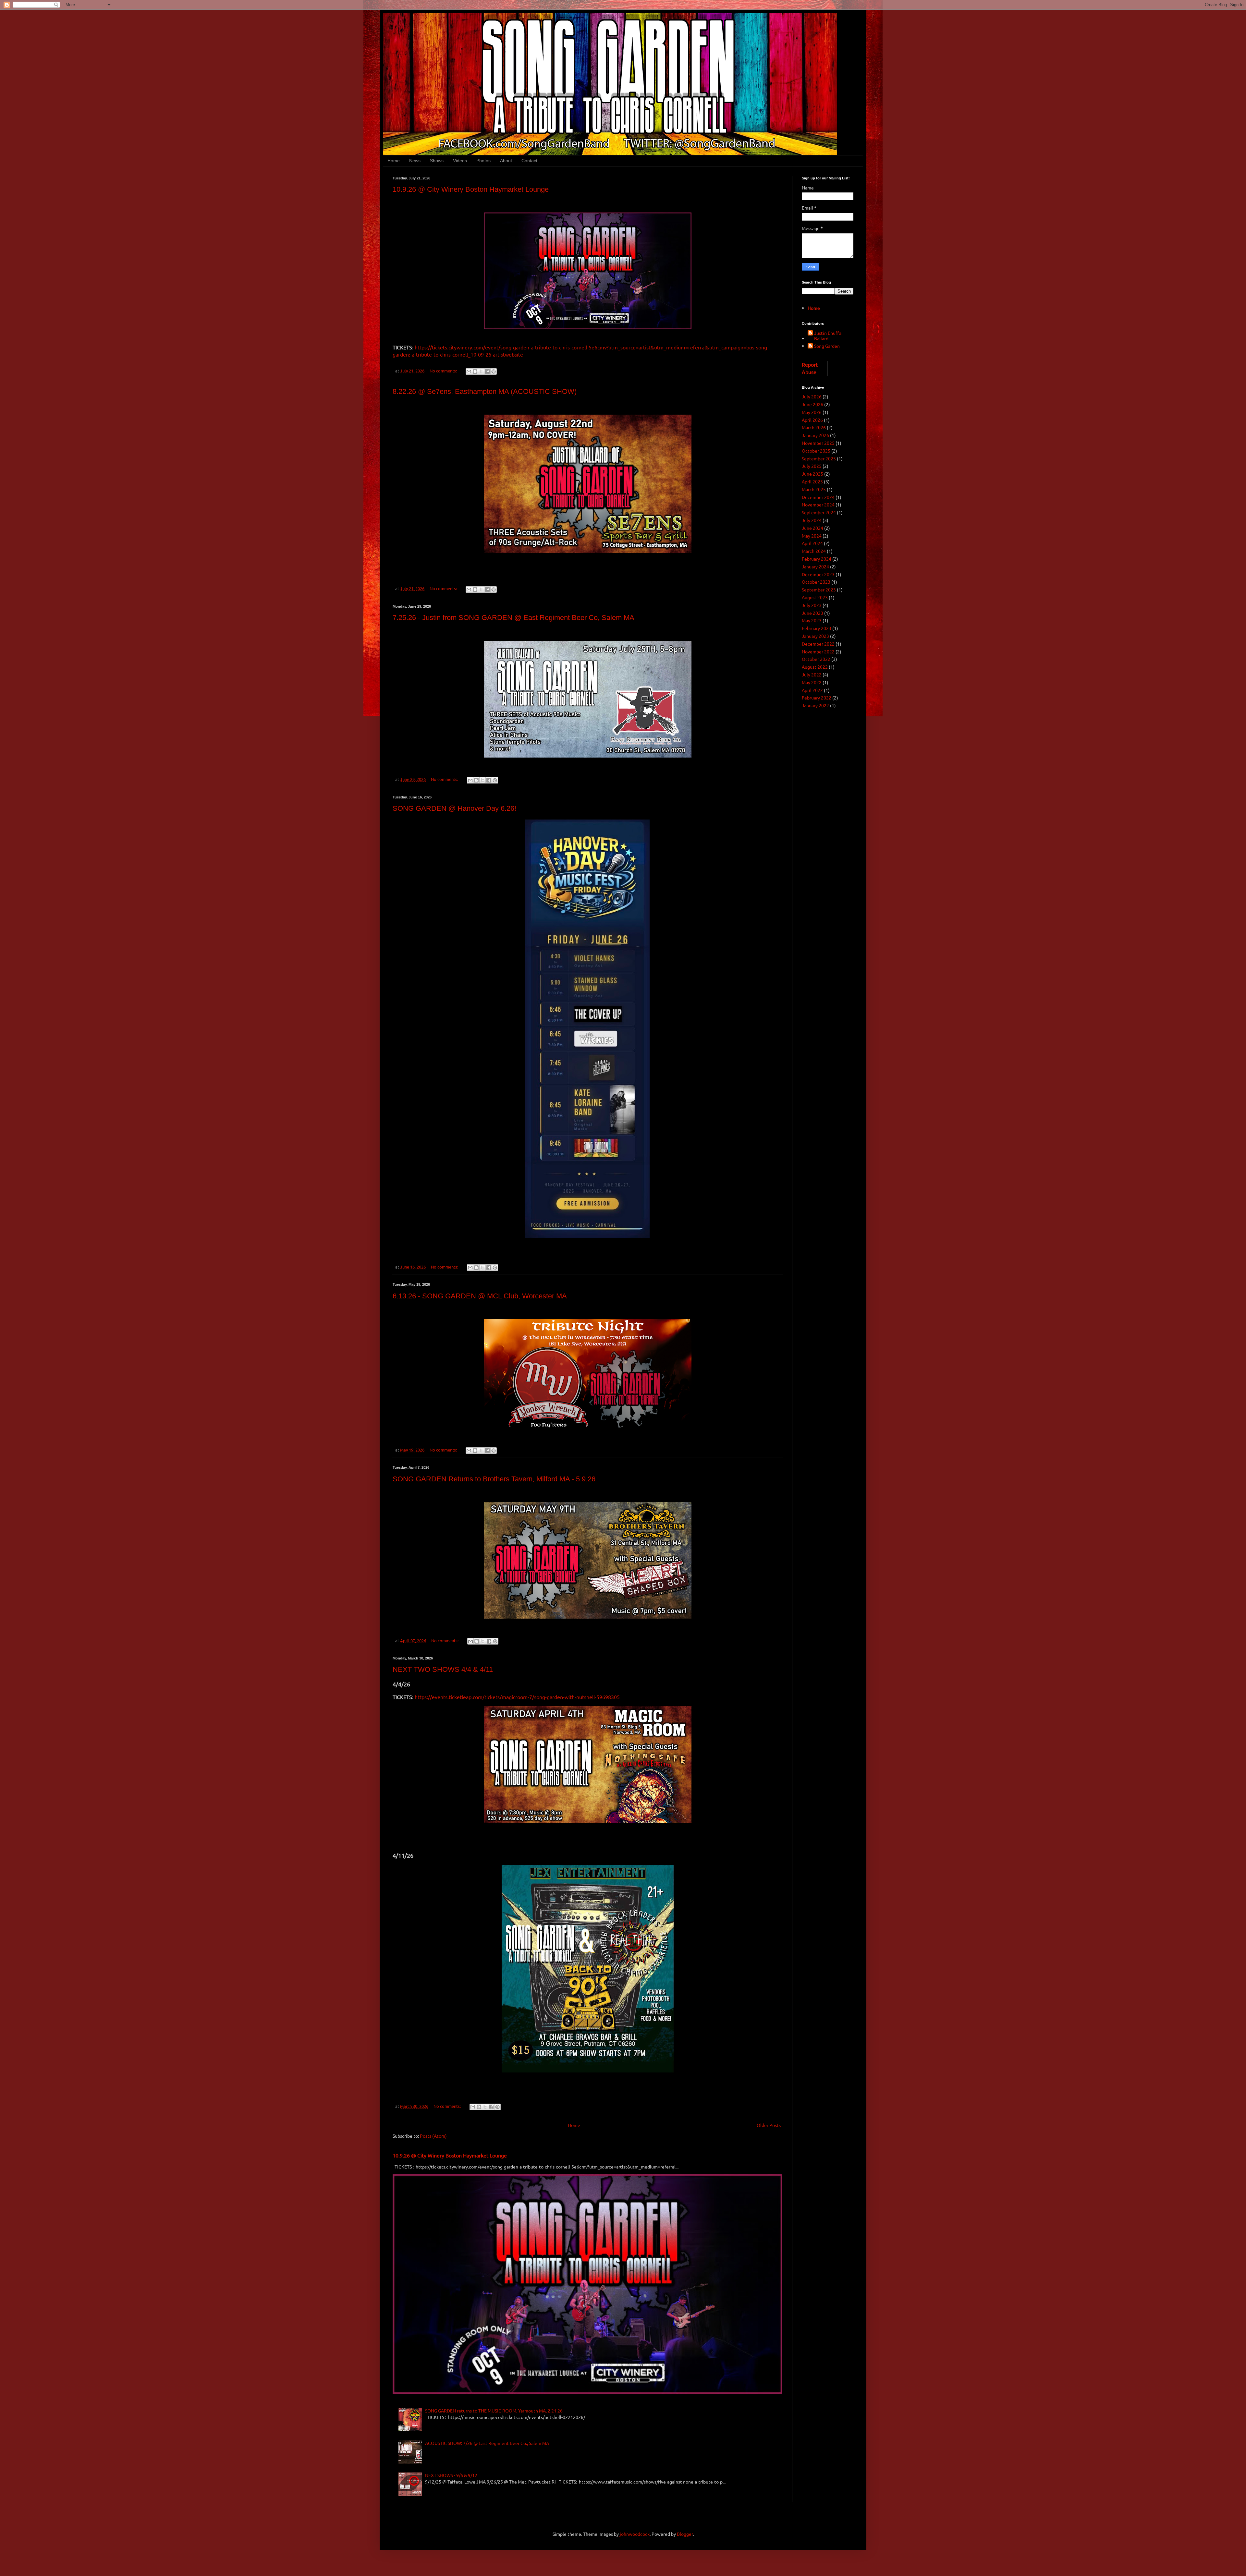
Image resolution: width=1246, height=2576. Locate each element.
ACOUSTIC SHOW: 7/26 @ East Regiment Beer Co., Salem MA (487, 2443)
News (415, 161)
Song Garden (827, 346)
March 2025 (814, 489)
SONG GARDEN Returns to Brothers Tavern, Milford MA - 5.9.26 (494, 1479)
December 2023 (818, 574)
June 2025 (812, 474)
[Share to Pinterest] (494, 371)
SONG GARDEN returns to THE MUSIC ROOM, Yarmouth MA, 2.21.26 (494, 2411)
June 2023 (812, 613)
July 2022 (812, 674)
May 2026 (812, 412)
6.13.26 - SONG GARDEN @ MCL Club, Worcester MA (480, 1296)
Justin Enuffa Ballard (828, 336)
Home (394, 161)
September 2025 (819, 458)
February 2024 (817, 559)
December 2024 (818, 497)
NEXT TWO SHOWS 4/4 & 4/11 (443, 1669)
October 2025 (816, 451)
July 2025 (812, 466)
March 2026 (814, 427)
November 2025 (818, 443)
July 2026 (812, 396)
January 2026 (815, 435)
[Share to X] (481, 371)
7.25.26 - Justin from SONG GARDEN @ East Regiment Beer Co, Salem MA (513, 618)
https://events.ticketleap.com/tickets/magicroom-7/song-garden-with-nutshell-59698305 (517, 1697)
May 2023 (812, 620)
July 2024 (812, 520)
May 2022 (812, 682)
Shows (437, 161)
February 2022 (817, 698)
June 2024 (812, 528)
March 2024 (814, 551)
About (506, 161)
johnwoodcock (635, 2534)
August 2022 (815, 667)
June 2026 (812, 404)
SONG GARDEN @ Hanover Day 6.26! (454, 808)
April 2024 (812, 543)
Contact (529, 161)
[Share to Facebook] (487, 371)
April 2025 (812, 481)
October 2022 (816, 659)
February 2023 (817, 628)
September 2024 (819, 512)
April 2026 (812, 420)
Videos (460, 161)
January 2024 (815, 566)
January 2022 (815, 705)
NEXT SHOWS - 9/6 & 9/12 (451, 2475)
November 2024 (818, 504)
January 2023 (815, 636)
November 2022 (818, 651)
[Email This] (469, 371)
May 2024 (812, 536)
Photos (483, 161)
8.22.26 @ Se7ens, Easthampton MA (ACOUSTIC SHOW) (485, 391)
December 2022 (818, 644)
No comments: (444, 371)
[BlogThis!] (475, 371)
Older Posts (769, 2125)
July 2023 (812, 605)
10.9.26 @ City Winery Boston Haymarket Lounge (471, 189)
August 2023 (815, 597)
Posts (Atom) (433, 2136)
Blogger (685, 2534)
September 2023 (819, 589)
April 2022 (812, 690)
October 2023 (816, 582)
